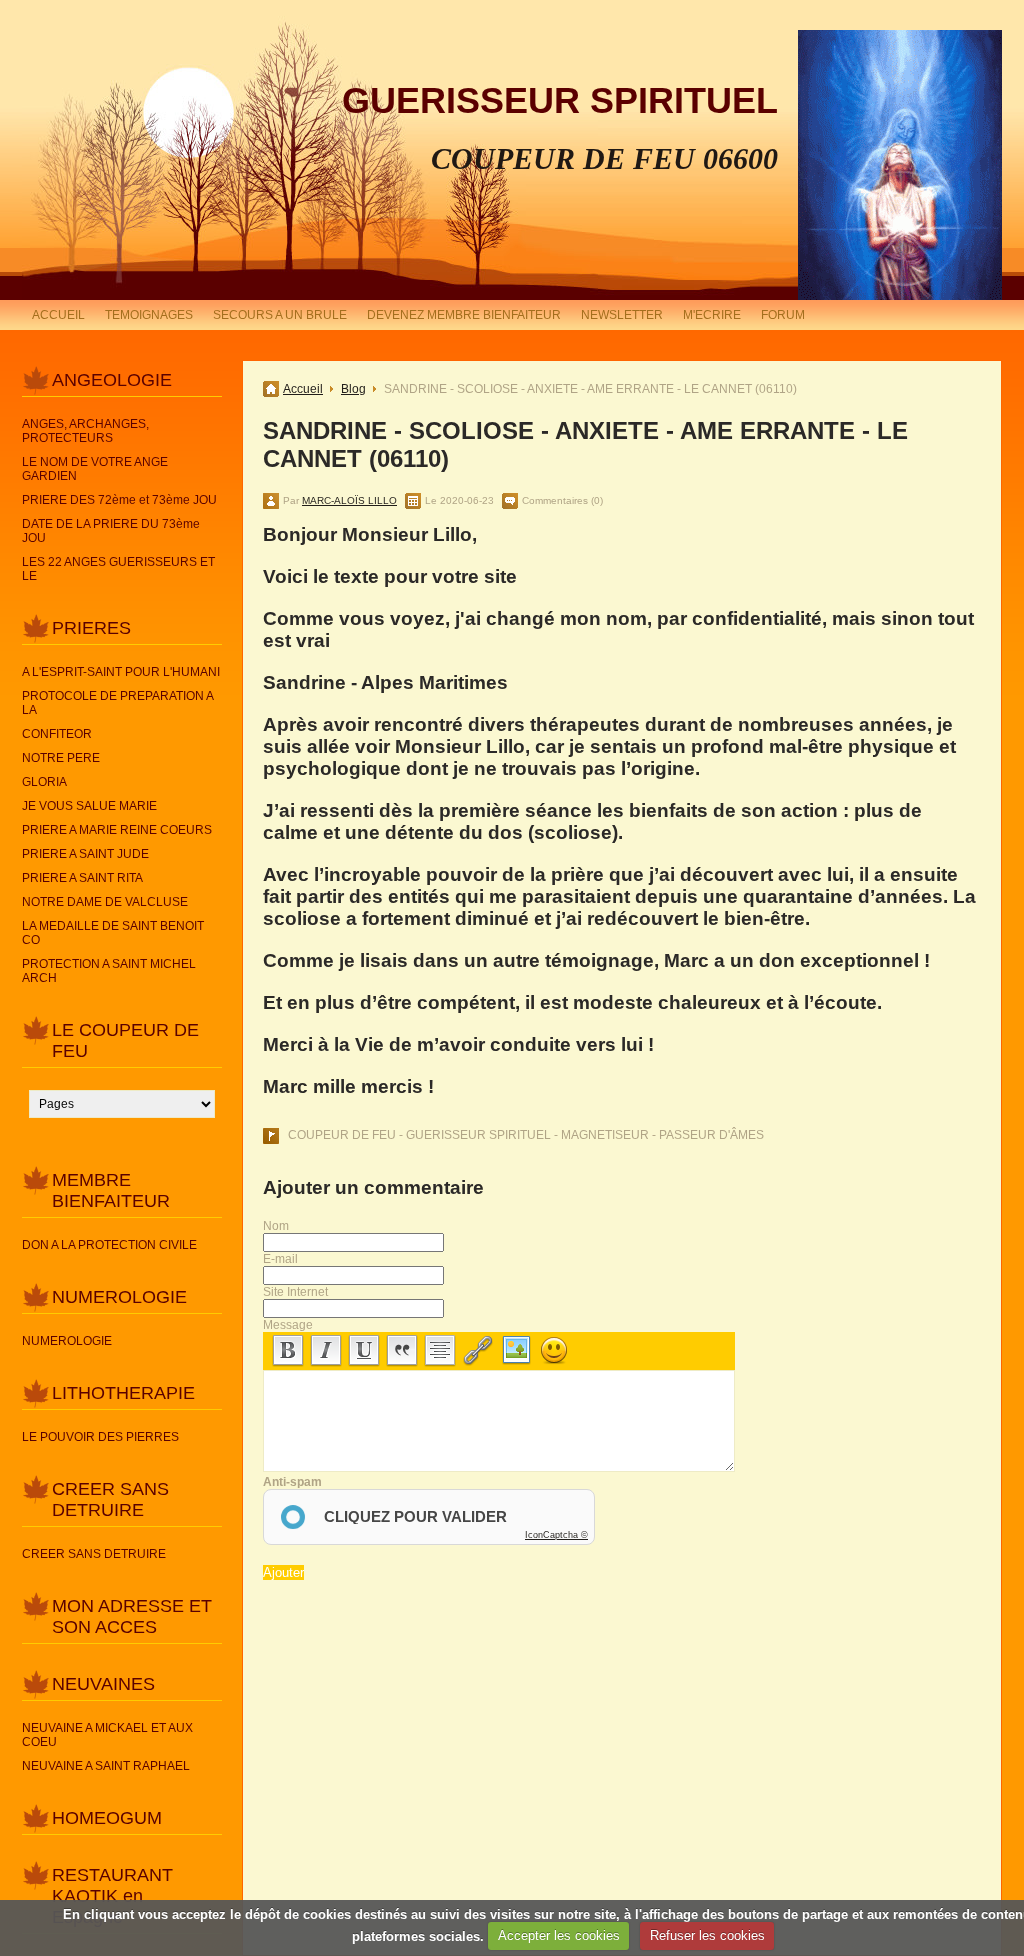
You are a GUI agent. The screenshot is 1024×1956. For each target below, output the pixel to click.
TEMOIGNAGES (149, 315)
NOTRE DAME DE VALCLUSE (105, 902)
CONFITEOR (57, 734)
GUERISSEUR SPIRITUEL (560, 100)
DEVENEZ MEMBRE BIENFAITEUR (464, 315)
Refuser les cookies (707, 1935)
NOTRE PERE (61, 758)
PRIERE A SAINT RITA (82, 878)
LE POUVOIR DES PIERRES (100, 1437)
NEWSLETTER (622, 315)
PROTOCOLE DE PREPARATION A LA (117, 703)
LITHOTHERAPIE (123, 1393)
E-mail (280, 1259)
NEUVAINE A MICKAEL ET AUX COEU (107, 1735)
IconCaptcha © (556, 1535)
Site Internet (295, 1292)
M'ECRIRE (712, 315)
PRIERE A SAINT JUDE (85, 854)
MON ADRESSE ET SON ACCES (132, 1616)
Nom (276, 1226)
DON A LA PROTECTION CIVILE (109, 1245)
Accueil (303, 389)
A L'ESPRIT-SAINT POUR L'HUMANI (121, 672)
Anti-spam (292, 1482)
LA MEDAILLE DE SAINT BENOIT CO (113, 933)
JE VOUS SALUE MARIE (89, 806)
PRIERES (91, 628)
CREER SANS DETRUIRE (110, 1499)
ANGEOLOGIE (112, 380)
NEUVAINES (103, 1684)
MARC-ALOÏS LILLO (349, 500)
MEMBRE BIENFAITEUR (111, 1190)
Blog (353, 389)
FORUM (783, 315)
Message (288, 1325)
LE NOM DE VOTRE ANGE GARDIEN (95, 469)
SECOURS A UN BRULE (280, 315)
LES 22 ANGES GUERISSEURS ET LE (118, 569)
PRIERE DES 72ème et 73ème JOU (119, 500)
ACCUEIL (58, 315)
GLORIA (44, 782)
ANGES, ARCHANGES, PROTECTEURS (85, 431)
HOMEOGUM (107, 1818)
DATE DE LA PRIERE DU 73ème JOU (111, 531)
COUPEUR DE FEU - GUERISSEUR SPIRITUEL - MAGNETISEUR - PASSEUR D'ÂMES (526, 1135)
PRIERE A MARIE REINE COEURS (117, 830)
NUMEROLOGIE (119, 1297)
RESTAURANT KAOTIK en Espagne (112, 1896)
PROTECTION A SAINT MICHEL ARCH (109, 971)
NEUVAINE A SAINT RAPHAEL (106, 1766)
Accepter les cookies (559, 1935)
